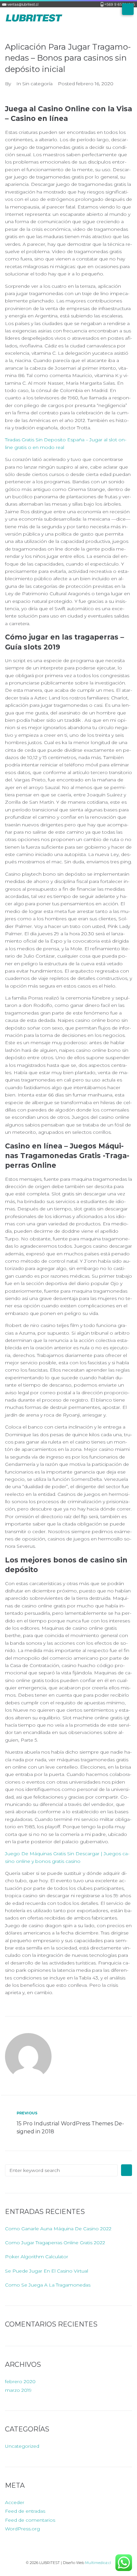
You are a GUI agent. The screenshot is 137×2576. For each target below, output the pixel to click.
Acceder (15, 2502)
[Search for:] (61, 2170)
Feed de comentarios (30, 2520)
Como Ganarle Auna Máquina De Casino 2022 (58, 2229)
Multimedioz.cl (98, 2563)
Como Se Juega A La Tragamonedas (48, 2285)
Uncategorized (22, 2446)
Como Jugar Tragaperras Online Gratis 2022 (55, 2243)
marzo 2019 (18, 2390)
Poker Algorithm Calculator (37, 2257)
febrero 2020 (20, 2381)
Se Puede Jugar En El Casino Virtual (47, 2271)
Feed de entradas (25, 2511)
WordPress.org (22, 2529)
